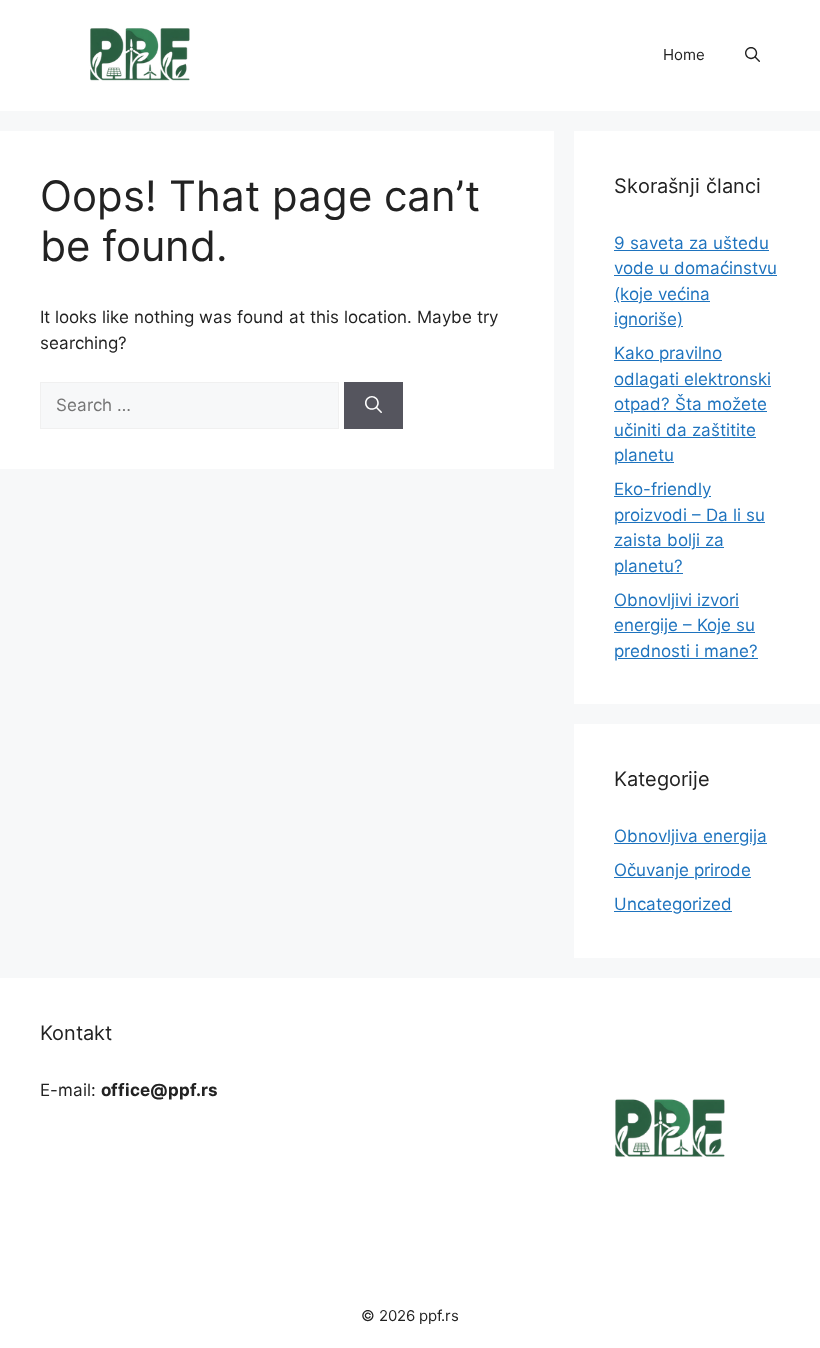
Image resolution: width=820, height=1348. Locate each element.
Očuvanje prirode (682, 870)
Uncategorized (673, 904)
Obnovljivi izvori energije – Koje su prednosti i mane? (686, 625)
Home (684, 54)
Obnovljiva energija (690, 836)
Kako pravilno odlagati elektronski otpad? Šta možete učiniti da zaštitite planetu (692, 404)
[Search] (373, 406)
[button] (752, 55)
